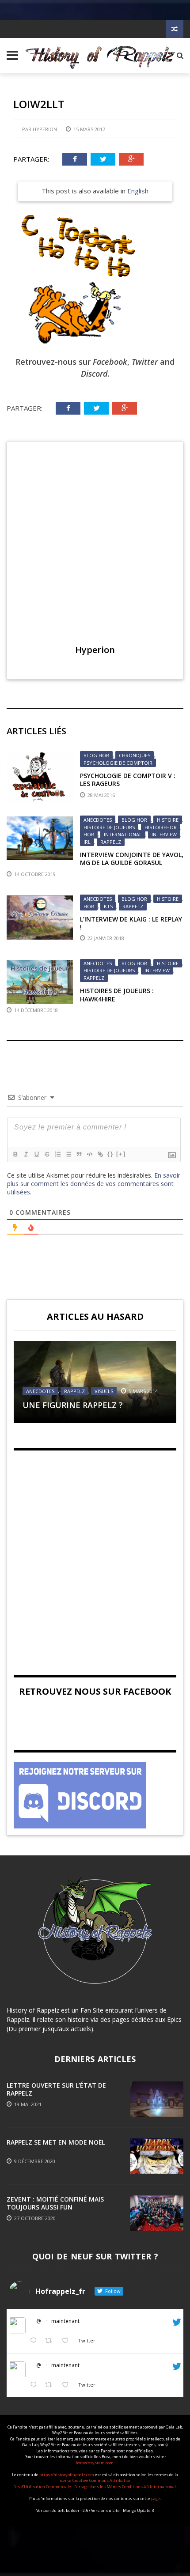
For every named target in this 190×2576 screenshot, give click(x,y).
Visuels (104, 1391)
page (156, 2499)
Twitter (145, 362)
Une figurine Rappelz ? (73, 1405)
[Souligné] (36, 1154)
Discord (94, 374)
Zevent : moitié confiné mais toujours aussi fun (55, 2203)
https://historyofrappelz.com (67, 2475)
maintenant (65, 2321)
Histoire (168, 820)
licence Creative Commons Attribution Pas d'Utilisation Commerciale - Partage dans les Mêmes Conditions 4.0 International (95, 2483)
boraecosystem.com (95, 2463)
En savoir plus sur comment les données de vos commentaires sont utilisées (94, 1184)
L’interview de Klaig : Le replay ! (131, 923)
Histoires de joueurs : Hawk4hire (117, 995)
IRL (87, 842)
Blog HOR (96, 755)
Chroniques (135, 755)
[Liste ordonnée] (57, 1154)
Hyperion (45, 129)
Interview (164, 834)
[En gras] (15, 1154)
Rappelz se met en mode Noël (56, 2142)
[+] (121, 1154)
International (123, 834)
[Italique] (26, 1154)
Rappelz (111, 842)
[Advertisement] (95, 1555)
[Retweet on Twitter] (51, 2341)
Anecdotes (98, 820)
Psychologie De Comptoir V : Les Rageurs (128, 780)
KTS (108, 906)
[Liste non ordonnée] (68, 1154)
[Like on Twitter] (68, 2341)
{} (110, 1154)
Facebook (110, 362)
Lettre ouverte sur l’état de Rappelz (56, 2089)
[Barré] (47, 1154)
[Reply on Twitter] (35, 2341)
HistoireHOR (161, 827)
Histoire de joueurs (109, 827)
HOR (89, 834)
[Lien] (100, 1154)
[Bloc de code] (89, 1154)
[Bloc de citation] (79, 1154)
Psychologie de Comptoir (118, 763)
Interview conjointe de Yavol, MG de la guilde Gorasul (132, 859)
